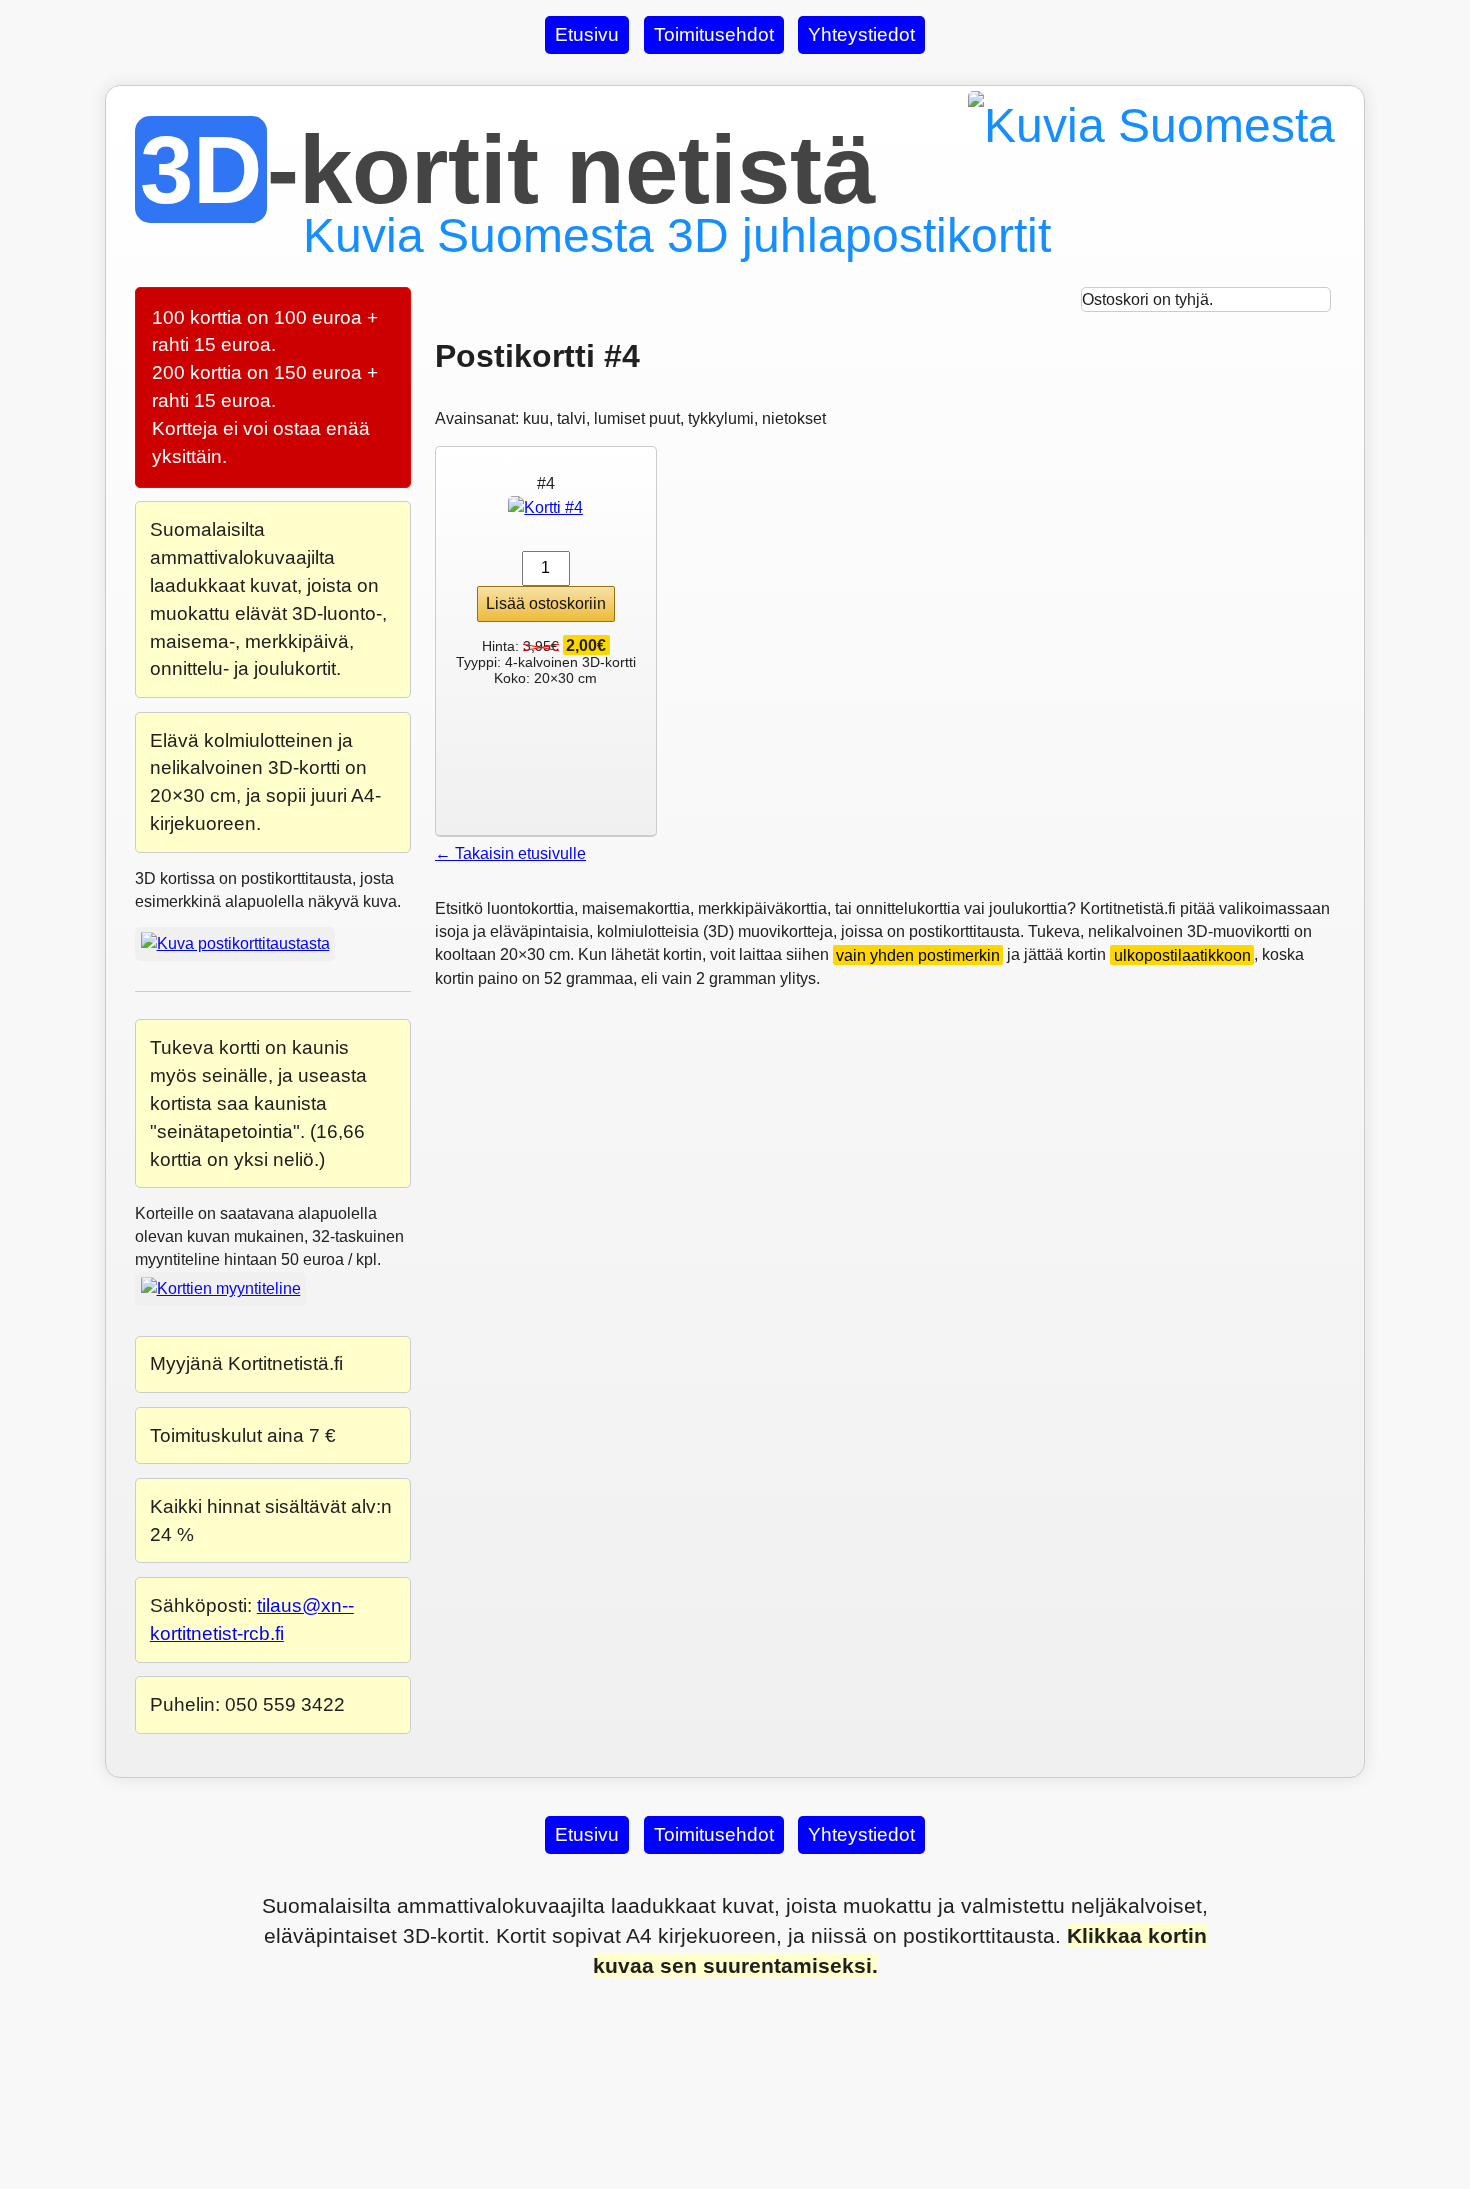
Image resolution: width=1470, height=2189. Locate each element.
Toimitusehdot (714, 34)
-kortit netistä (507, 169)
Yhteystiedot (861, 34)
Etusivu (587, 34)
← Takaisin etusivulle (510, 853)
